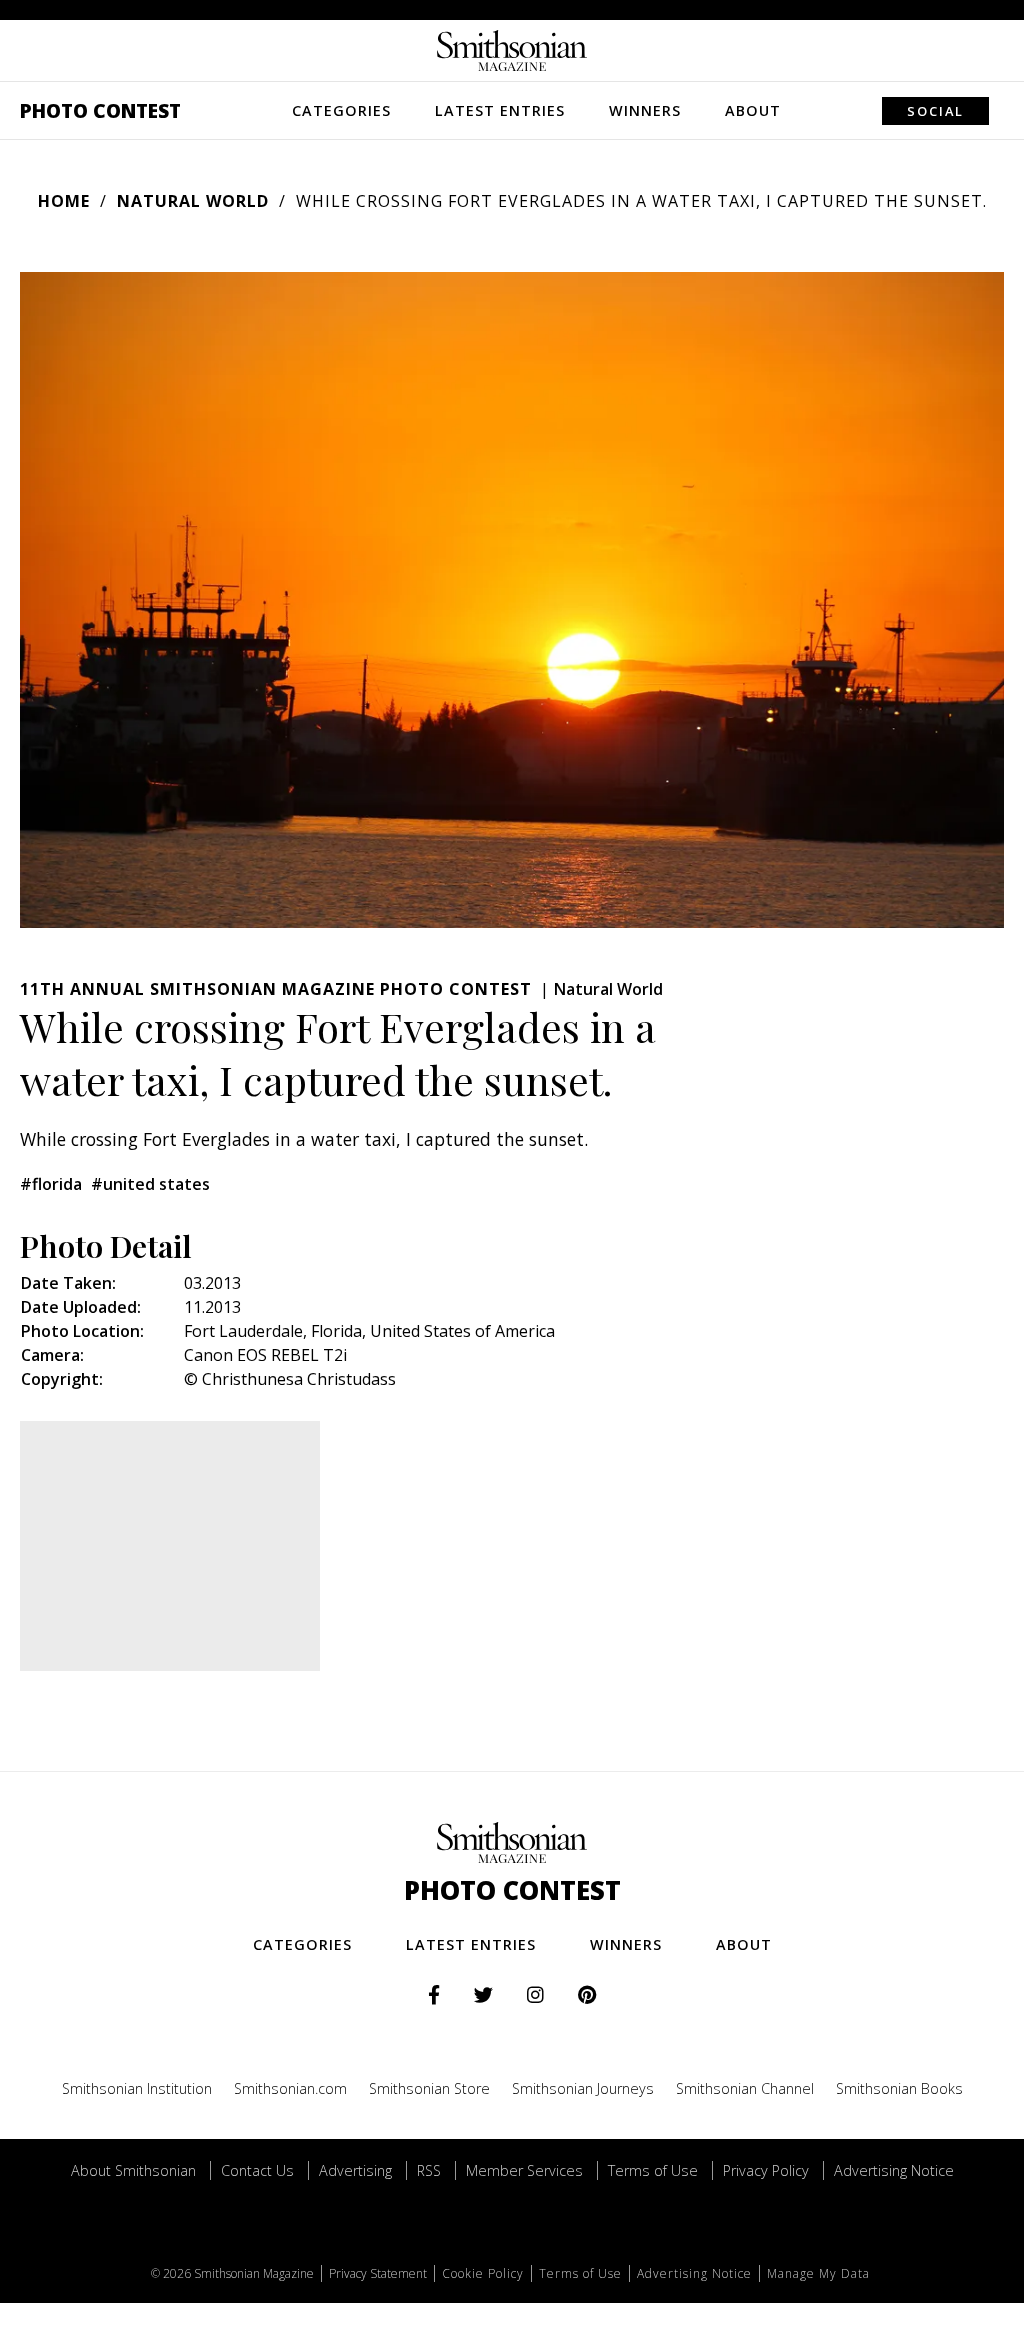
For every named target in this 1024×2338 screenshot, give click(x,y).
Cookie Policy (483, 2273)
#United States (150, 1184)
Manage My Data (818, 2273)
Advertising (355, 2170)
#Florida (51, 1184)
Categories (341, 110)
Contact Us (257, 2170)
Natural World (193, 201)
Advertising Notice (894, 2170)
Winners (645, 110)
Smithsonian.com (290, 2088)
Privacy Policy (766, 2170)
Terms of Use (653, 2170)
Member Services (524, 2170)
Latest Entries (500, 110)
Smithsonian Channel (745, 2088)
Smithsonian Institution (137, 2088)
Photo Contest (100, 110)
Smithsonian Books (899, 2088)
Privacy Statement (378, 2273)
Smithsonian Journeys (583, 2088)
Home (64, 201)
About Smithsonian (133, 2170)
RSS (429, 2170)
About (753, 110)
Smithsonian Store (429, 2088)
